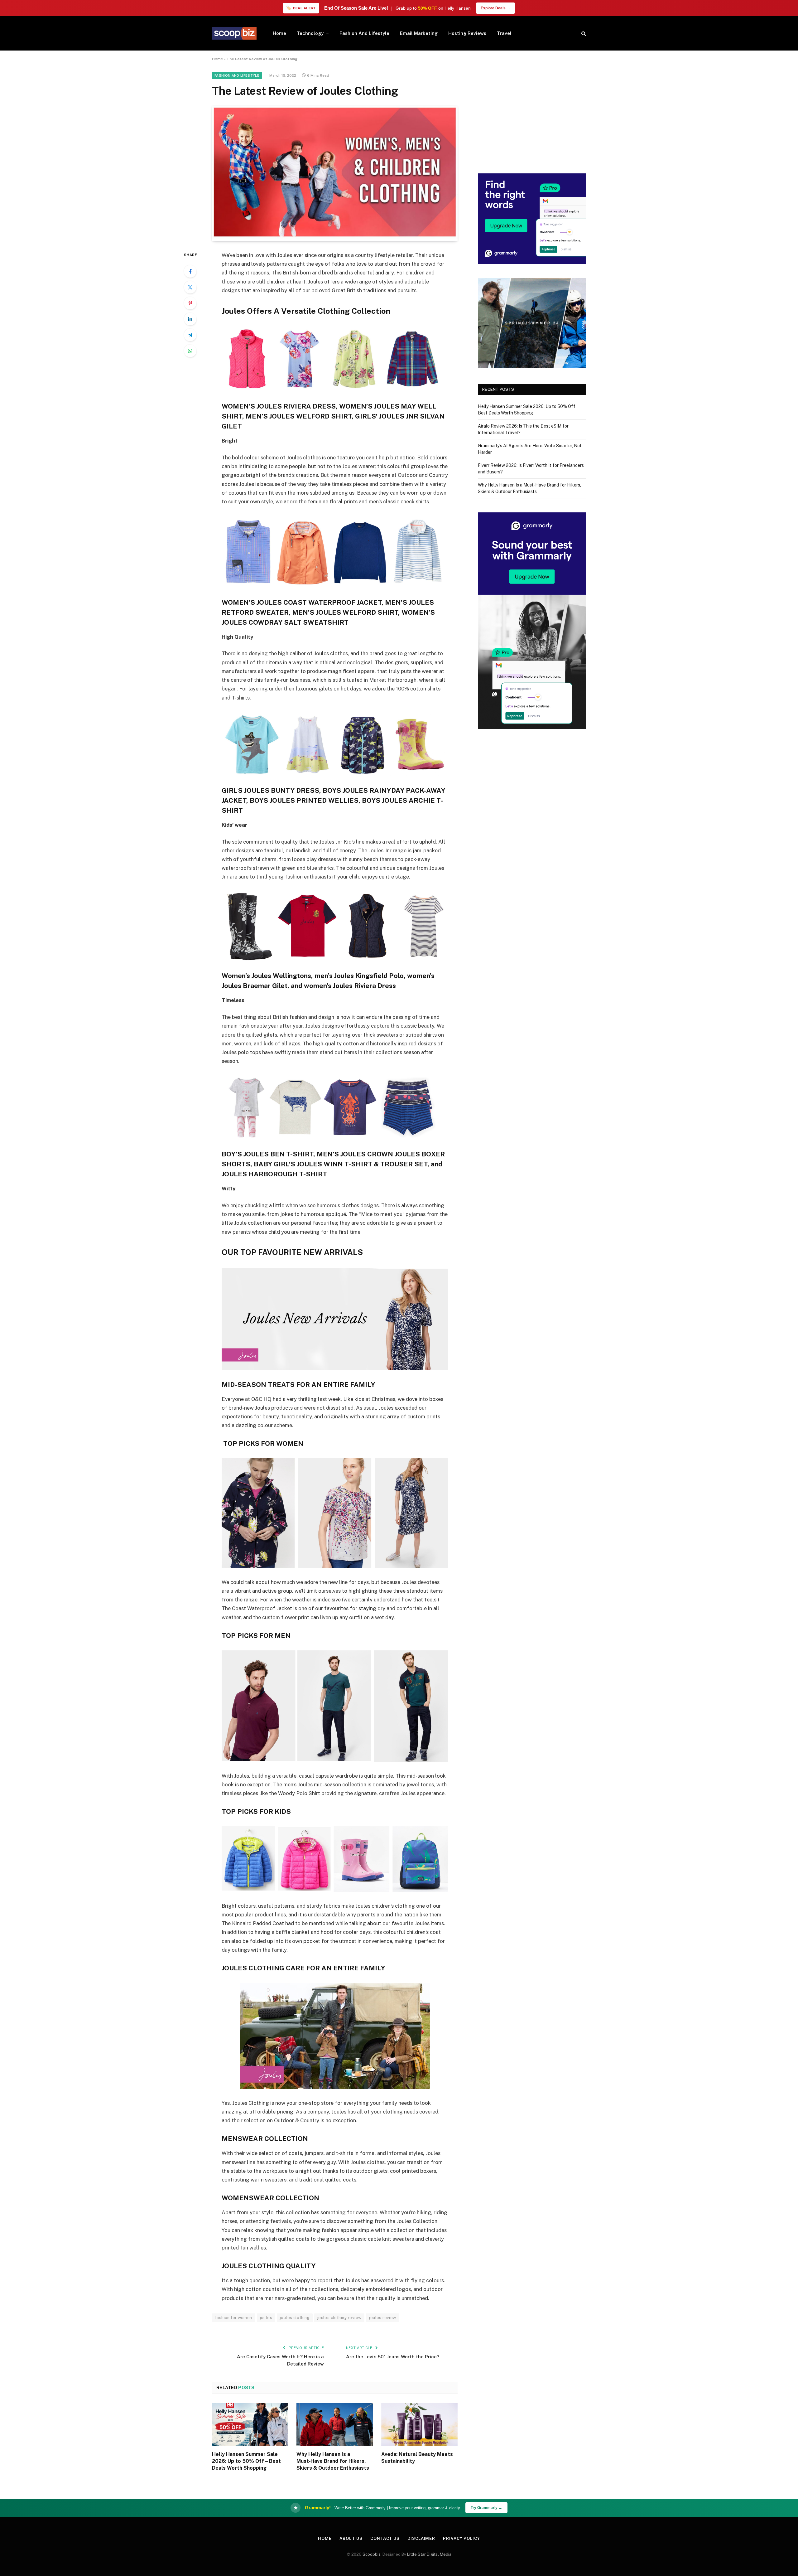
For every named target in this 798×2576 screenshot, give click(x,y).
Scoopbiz (372, 2554)
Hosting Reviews (467, 33)
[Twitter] (190, 287)
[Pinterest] (190, 303)
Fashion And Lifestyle (364, 33)
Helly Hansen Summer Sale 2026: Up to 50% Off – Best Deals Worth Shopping (246, 2461)
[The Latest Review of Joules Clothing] (335, 237)
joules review (382, 2318)
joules (266, 2318)
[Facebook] (190, 271)
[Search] (583, 34)
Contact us (385, 2538)
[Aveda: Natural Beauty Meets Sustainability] (419, 2424)
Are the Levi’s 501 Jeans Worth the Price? (393, 2357)
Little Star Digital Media (429, 2554)
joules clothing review (339, 2318)
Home (279, 33)
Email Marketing (419, 33)
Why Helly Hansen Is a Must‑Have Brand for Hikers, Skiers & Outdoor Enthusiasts (333, 2461)
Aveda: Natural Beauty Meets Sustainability (417, 2458)
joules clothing (295, 2318)
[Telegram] (190, 335)
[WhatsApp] (190, 351)
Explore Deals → (495, 8)
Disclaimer (421, 2538)
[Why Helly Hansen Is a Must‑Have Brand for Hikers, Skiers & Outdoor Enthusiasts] (335, 2424)
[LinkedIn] (190, 319)
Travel (504, 33)
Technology (310, 33)
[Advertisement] (532, 116)
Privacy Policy (461, 2538)
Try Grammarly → (486, 2508)
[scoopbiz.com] (234, 33)
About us (351, 2538)
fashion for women (234, 2318)
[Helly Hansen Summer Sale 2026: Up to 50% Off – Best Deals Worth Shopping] (250, 2424)
